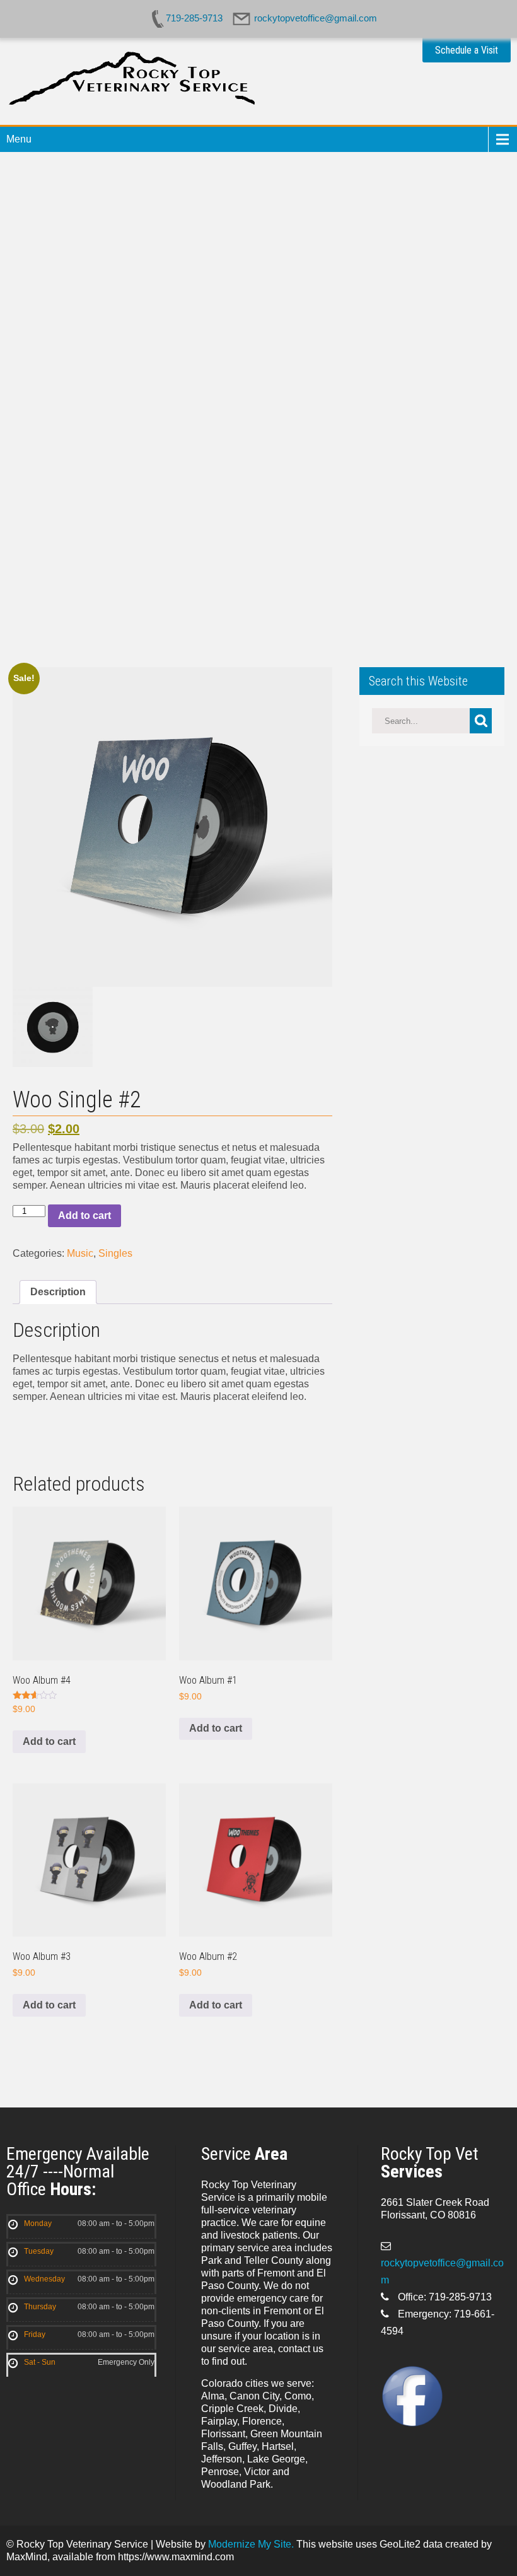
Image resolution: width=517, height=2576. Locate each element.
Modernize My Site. (251, 2544)
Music (80, 1253)
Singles (115, 1253)
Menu (19, 139)
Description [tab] (58, 1292)
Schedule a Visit (467, 50)
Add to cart (84, 1215)
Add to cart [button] (49, 1741)
